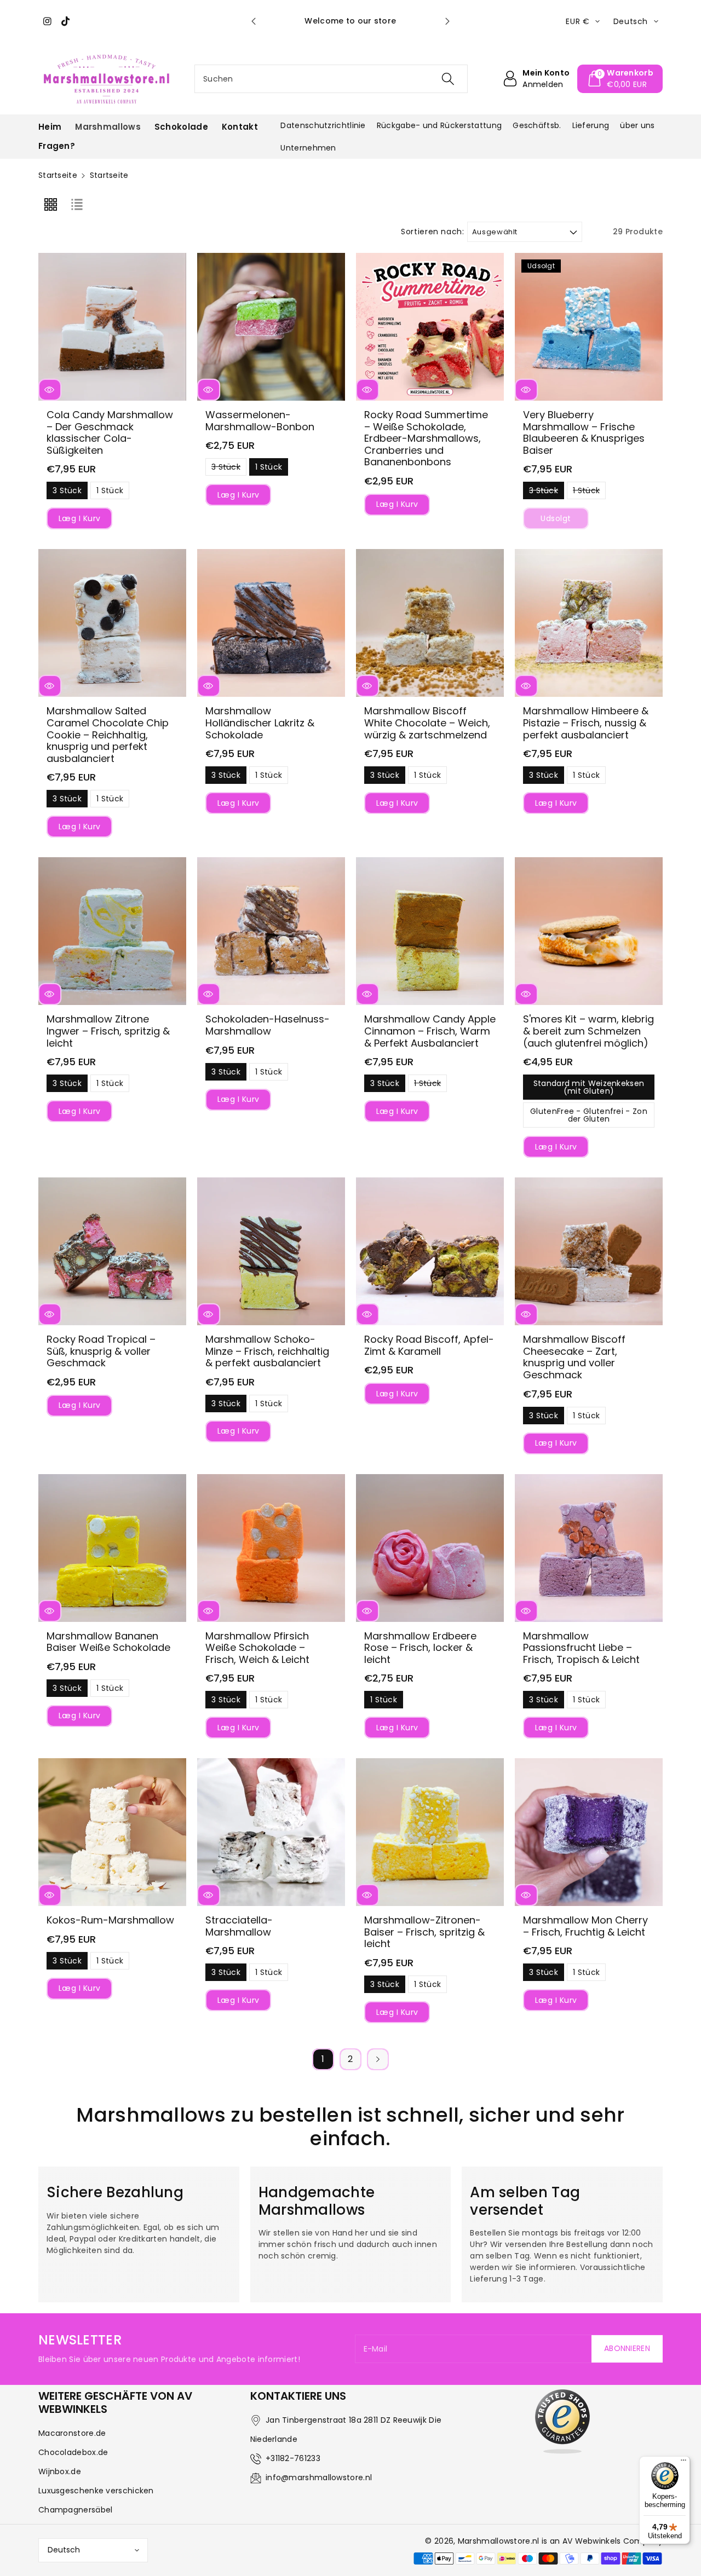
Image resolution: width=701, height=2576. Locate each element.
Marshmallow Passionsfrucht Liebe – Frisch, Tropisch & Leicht (581, 1648)
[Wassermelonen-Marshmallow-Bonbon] (271, 327)
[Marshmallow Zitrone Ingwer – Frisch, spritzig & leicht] (112, 931)
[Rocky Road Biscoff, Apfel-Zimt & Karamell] (430, 1251)
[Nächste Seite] (378, 2059)
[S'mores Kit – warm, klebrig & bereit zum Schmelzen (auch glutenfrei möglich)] (589, 931)
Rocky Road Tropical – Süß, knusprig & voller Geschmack (101, 1351)
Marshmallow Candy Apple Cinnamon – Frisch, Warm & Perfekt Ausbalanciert (430, 1031)
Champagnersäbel (76, 2510)
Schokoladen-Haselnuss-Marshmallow (268, 1025)
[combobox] (331, 79)
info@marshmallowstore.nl (319, 2477)
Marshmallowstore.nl (499, 2541)
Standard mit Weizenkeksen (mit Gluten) (589, 1089)
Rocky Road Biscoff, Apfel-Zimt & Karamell (429, 1345)
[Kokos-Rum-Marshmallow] (112, 1832)
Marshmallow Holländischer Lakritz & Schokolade (260, 723)
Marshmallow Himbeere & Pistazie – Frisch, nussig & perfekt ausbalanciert (586, 723)
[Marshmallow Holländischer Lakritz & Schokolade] (271, 623)
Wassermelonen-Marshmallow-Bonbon (260, 421)
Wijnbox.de (60, 2471)
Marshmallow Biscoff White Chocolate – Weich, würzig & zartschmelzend (427, 723)
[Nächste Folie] (447, 21)
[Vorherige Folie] (254, 21)
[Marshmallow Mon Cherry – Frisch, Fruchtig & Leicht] (589, 1832)
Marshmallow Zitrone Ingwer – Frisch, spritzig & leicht (108, 1031)
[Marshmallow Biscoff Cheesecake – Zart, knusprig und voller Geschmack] (589, 1251)
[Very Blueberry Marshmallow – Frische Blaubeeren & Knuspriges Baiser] (589, 327)
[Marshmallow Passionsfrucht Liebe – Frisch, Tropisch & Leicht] (589, 1548)
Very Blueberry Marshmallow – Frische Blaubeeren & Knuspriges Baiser (584, 432)
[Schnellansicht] (50, 390)
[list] (77, 204)
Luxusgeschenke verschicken (96, 2491)
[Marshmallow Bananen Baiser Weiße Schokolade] (112, 1548)
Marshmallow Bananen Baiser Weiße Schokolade (108, 1642)
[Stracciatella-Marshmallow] (271, 1832)
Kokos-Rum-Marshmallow (110, 1920)
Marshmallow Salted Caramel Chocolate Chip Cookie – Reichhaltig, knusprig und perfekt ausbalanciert (108, 734)
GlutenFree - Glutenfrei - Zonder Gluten (589, 1117)
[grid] (50, 204)
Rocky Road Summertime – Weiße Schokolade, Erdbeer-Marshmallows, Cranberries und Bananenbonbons (426, 438)
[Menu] (683, 2463)
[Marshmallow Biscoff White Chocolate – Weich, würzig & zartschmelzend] (430, 623)
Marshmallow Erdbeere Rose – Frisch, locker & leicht (420, 1648)
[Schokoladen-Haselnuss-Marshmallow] (271, 931)
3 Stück (67, 492)
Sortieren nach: (433, 232)
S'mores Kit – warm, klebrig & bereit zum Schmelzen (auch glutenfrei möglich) (588, 1031)
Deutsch (64, 2550)
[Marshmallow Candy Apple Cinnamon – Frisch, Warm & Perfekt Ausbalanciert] (430, 931)
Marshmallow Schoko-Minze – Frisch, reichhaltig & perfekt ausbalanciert (267, 1351)
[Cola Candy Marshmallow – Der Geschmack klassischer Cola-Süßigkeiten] (112, 327)
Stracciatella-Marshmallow (239, 1926)
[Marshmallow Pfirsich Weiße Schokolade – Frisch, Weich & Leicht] (271, 1548)
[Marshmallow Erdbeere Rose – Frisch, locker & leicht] (430, 1548)
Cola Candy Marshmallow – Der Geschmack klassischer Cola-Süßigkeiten (110, 432)
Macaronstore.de (72, 2433)
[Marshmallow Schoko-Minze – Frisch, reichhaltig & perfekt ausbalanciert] (271, 1251)
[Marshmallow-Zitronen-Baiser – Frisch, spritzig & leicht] (430, 1832)
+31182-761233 (293, 2458)
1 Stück (110, 492)
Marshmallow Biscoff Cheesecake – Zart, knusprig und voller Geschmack (574, 1357)
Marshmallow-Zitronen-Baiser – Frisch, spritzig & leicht (424, 1932)
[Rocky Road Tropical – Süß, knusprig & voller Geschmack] (112, 1251)
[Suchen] (447, 79)
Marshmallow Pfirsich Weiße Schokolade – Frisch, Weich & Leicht (257, 1648)
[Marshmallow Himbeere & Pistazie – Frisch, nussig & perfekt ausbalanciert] (589, 623)
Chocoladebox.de (73, 2452)
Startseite (58, 175)
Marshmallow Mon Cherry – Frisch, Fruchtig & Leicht (585, 1926)
